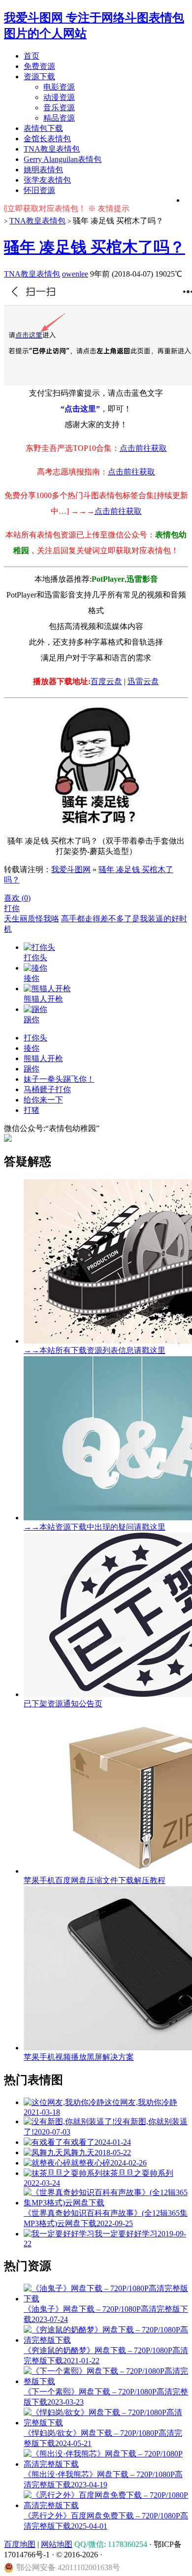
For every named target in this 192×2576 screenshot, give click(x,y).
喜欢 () (17, 898)
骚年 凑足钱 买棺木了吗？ (95, 247)
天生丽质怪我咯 (32, 919)
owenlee (75, 274)
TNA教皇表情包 (52, 149)
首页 (32, 56)
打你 (12, 908)
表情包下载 (43, 128)
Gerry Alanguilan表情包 (63, 159)
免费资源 (39, 66)
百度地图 (20, 2544)
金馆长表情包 (47, 139)
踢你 (32, 1069)
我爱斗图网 (71, 869)
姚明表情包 (43, 170)
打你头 (35, 1038)
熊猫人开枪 (43, 1058)
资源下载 (39, 77)
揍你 (32, 1048)
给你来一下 (43, 1100)
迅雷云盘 (143, 681)
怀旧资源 (39, 190)
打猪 (32, 1110)
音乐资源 (59, 108)
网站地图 (57, 2544)
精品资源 (59, 118)
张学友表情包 (47, 180)
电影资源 (59, 87)
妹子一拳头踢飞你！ (59, 1079)
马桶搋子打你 (47, 1089)
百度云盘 (106, 681)
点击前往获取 (143, 448)
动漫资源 (59, 97)
